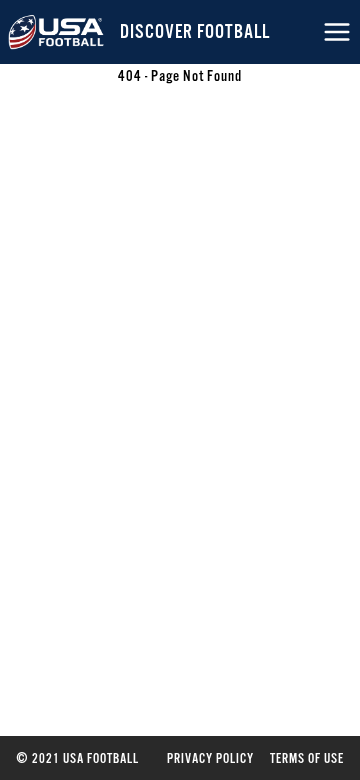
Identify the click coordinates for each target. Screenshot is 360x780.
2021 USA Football (77, 758)
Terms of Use (307, 758)
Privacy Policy (210, 758)
